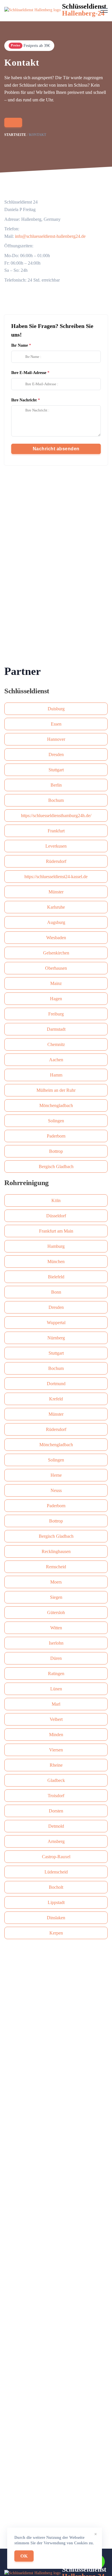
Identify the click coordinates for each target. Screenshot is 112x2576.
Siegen (56, 1597)
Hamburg (56, 1246)
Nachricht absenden (56, 449)
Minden (56, 1735)
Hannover (56, 739)
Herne (56, 1475)
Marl (56, 1704)
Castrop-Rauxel (56, 1857)
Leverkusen (56, 846)
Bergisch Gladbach (56, 1166)
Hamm (56, 1075)
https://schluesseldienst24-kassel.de (56, 877)
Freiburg (56, 1014)
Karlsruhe (56, 907)
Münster (56, 892)
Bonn (56, 1292)
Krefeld (56, 1399)
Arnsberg (56, 1841)
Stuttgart (56, 770)
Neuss (56, 1490)
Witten (56, 1628)
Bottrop (56, 1151)
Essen (56, 724)
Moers (56, 1582)
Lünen (56, 1689)
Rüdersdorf (56, 861)
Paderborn (56, 1136)
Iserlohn (56, 1643)
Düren (56, 1658)
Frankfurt (56, 831)
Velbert (56, 1719)
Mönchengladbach (56, 1105)
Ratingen (56, 1674)
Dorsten (56, 1811)
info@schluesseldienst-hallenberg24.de (50, 236)
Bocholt (56, 1887)
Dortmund (56, 1384)
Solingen (56, 1121)
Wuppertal (56, 1323)
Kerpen (56, 1933)
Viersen (56, 1750)
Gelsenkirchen (56, 953)
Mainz (56, 983)
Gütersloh (56, 1612)
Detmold (56, 1826)
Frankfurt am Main (56, 1231)
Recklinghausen (56, 1551)
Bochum (56, 800)
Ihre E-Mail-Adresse (29, 373)
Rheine (56, 1765)
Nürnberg (56, 1338)
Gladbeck (56, 1780)
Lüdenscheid (56, 1872)
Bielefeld (56, 1277)
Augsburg (56, 922)
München (56, 1262)
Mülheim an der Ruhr (56, 1090)
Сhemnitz (56, 1044)
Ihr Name (20, 345)
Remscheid (56, 1567)
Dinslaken (56, 1918)
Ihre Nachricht (24, 400)
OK (24, 2556)
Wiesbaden (56, 938)
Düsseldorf (56, 1216)
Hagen (56, 999)
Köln (56, 1200)
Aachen (56, 1060)
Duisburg (56, 709)
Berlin (56, 785)
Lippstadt (56, 1902)
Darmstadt (56, 1029)
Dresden (56, 754)
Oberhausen (56, 968)
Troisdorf (56, 1796)
